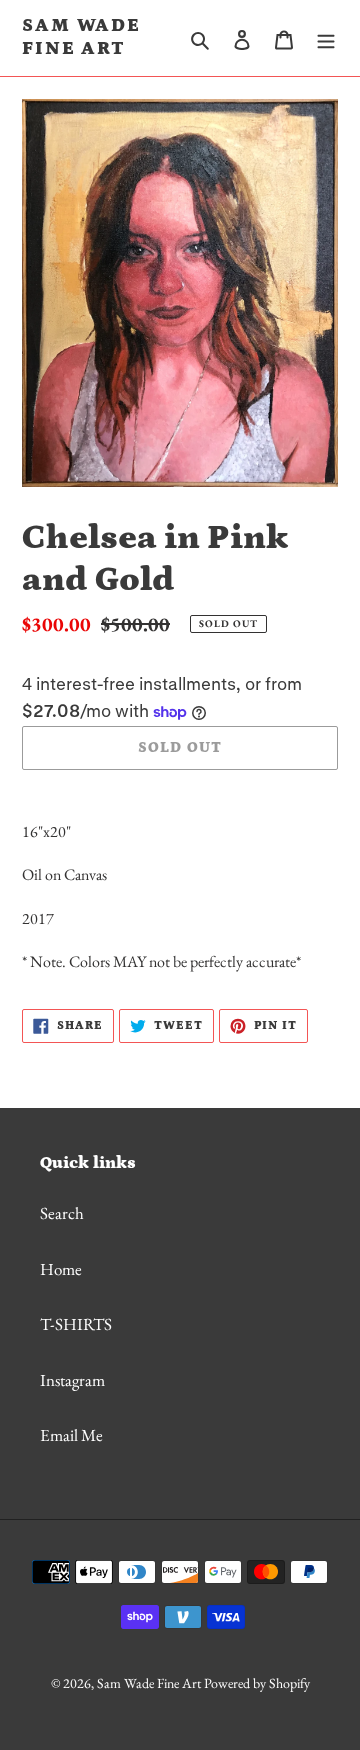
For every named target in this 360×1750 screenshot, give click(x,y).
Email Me (71, 1435)
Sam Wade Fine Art (81, 37)
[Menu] (326, 38)
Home (61, 1269)
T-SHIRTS (76, 1324)
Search (62, 1213)
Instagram (72, 1380)
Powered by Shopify (257, 1683)
